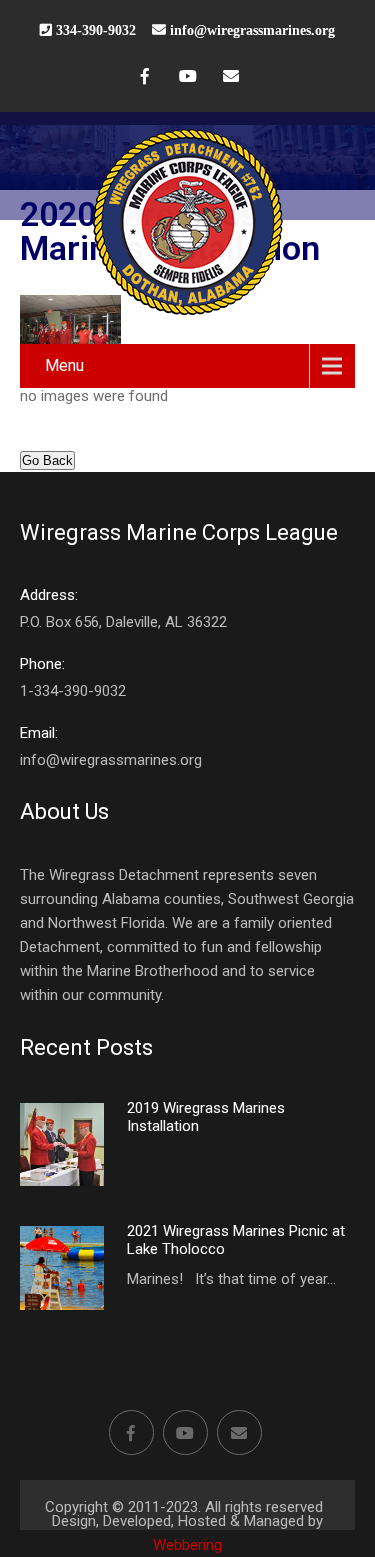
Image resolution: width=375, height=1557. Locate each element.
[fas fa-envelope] (231, 79)
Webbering (187, 1545)
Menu (64, 365)
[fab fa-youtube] (188, 79)
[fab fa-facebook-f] (145, 79)
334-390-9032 (94, 30)
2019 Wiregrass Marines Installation (206, 1117)
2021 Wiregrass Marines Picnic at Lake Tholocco (236, 1240)
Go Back (47, 460)
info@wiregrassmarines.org (252, 30)
